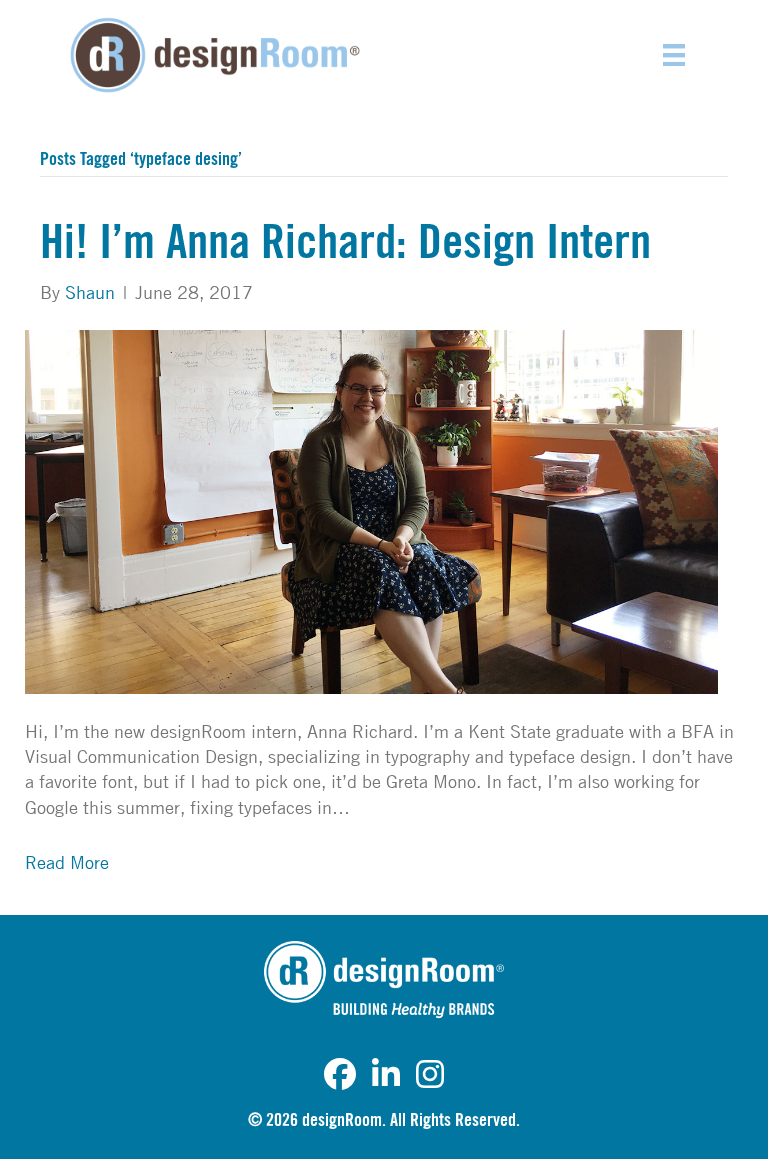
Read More (67, 862)
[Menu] (674, 55)
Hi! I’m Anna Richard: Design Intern (345, 243)
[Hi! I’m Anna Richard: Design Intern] (371, 510)
